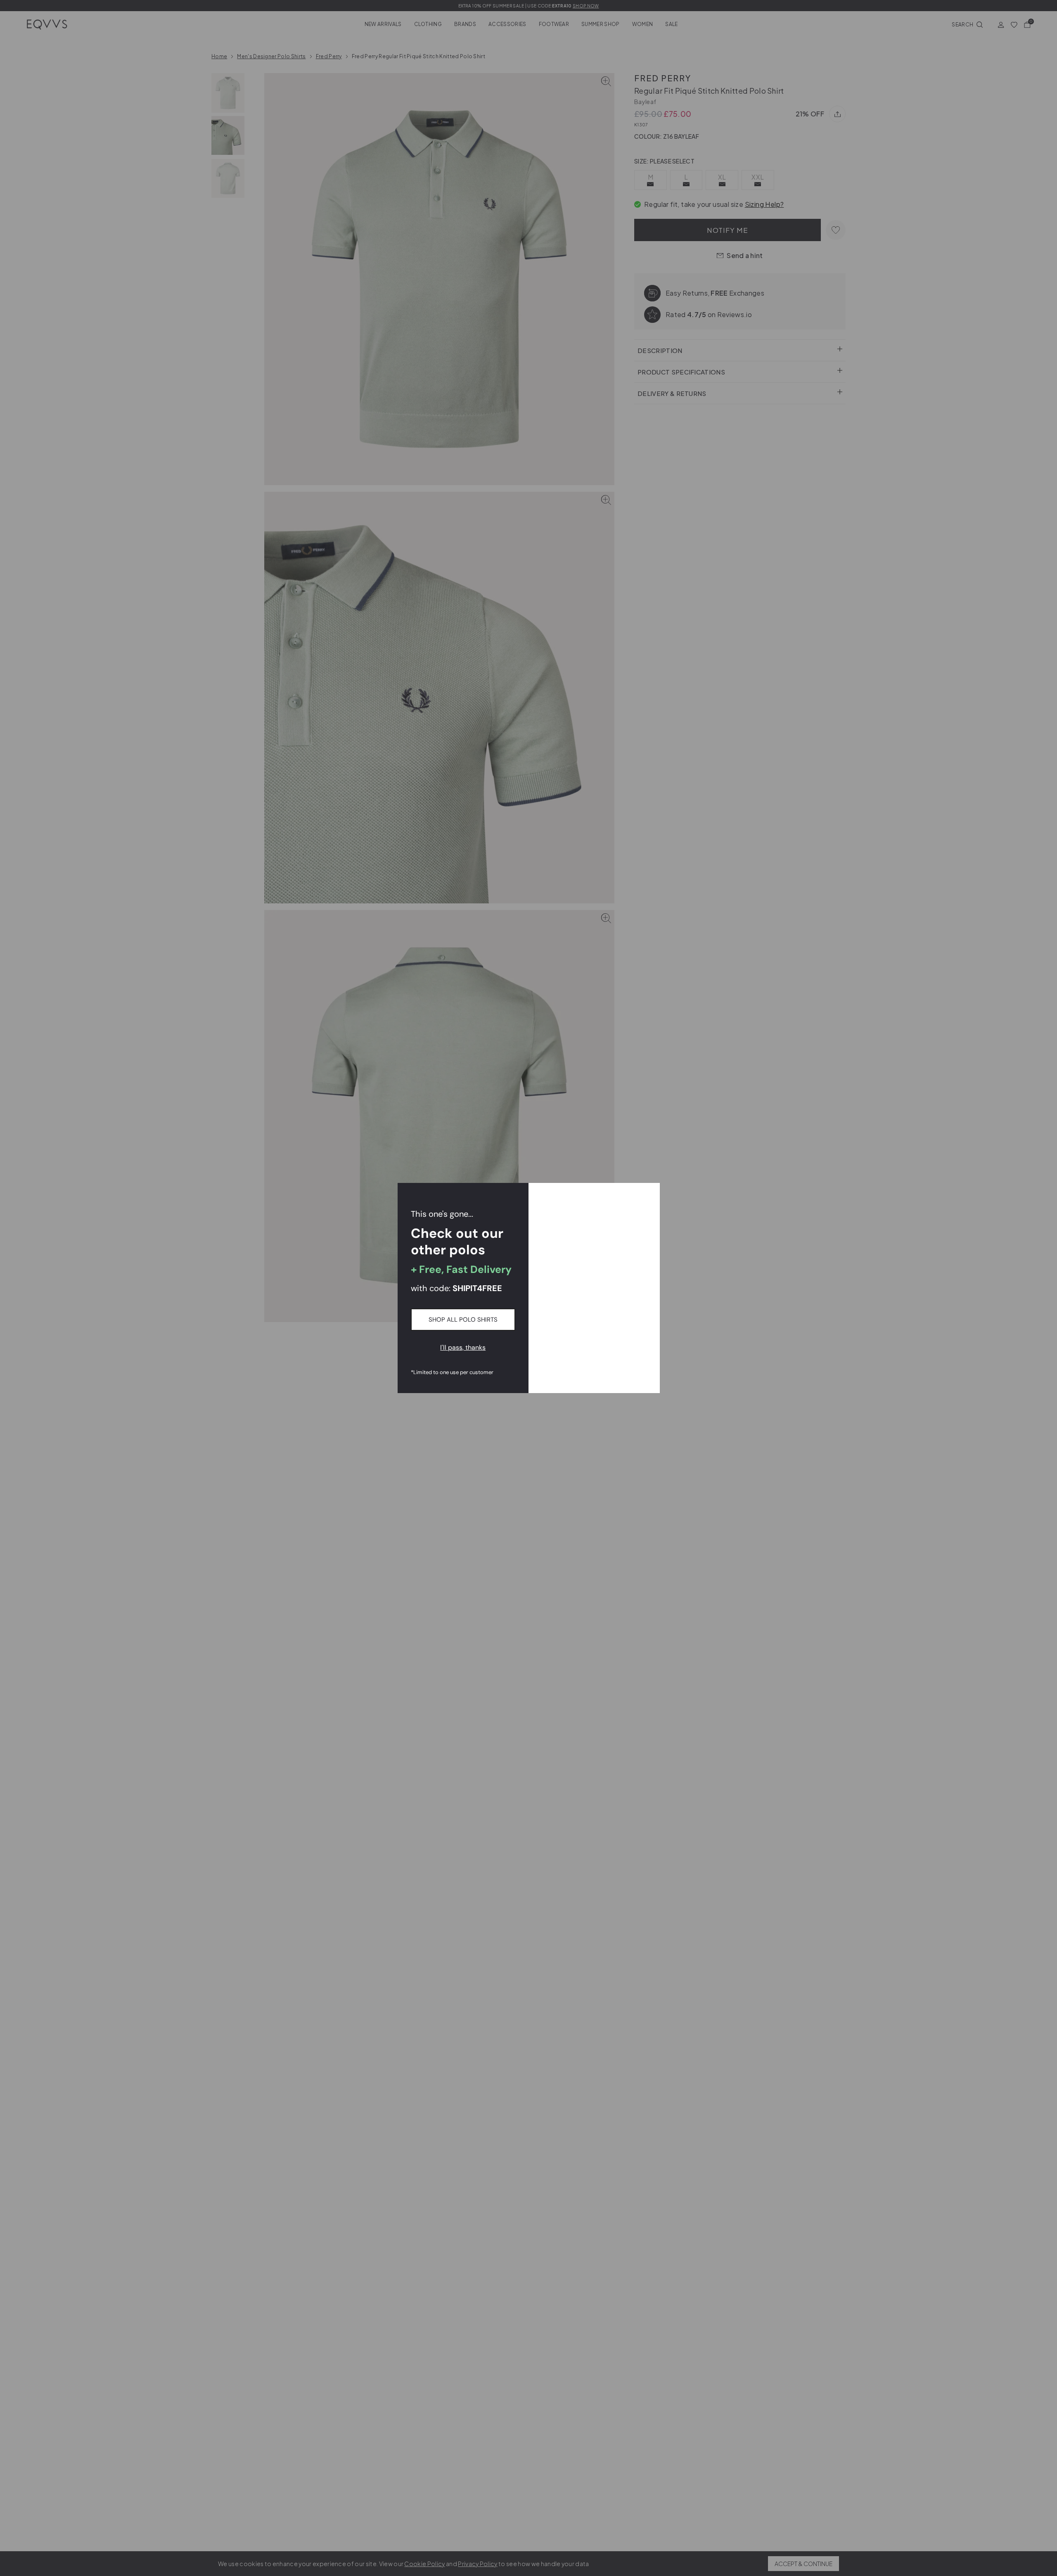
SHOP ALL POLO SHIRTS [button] (463, 1320)
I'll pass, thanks (463, 1347)
